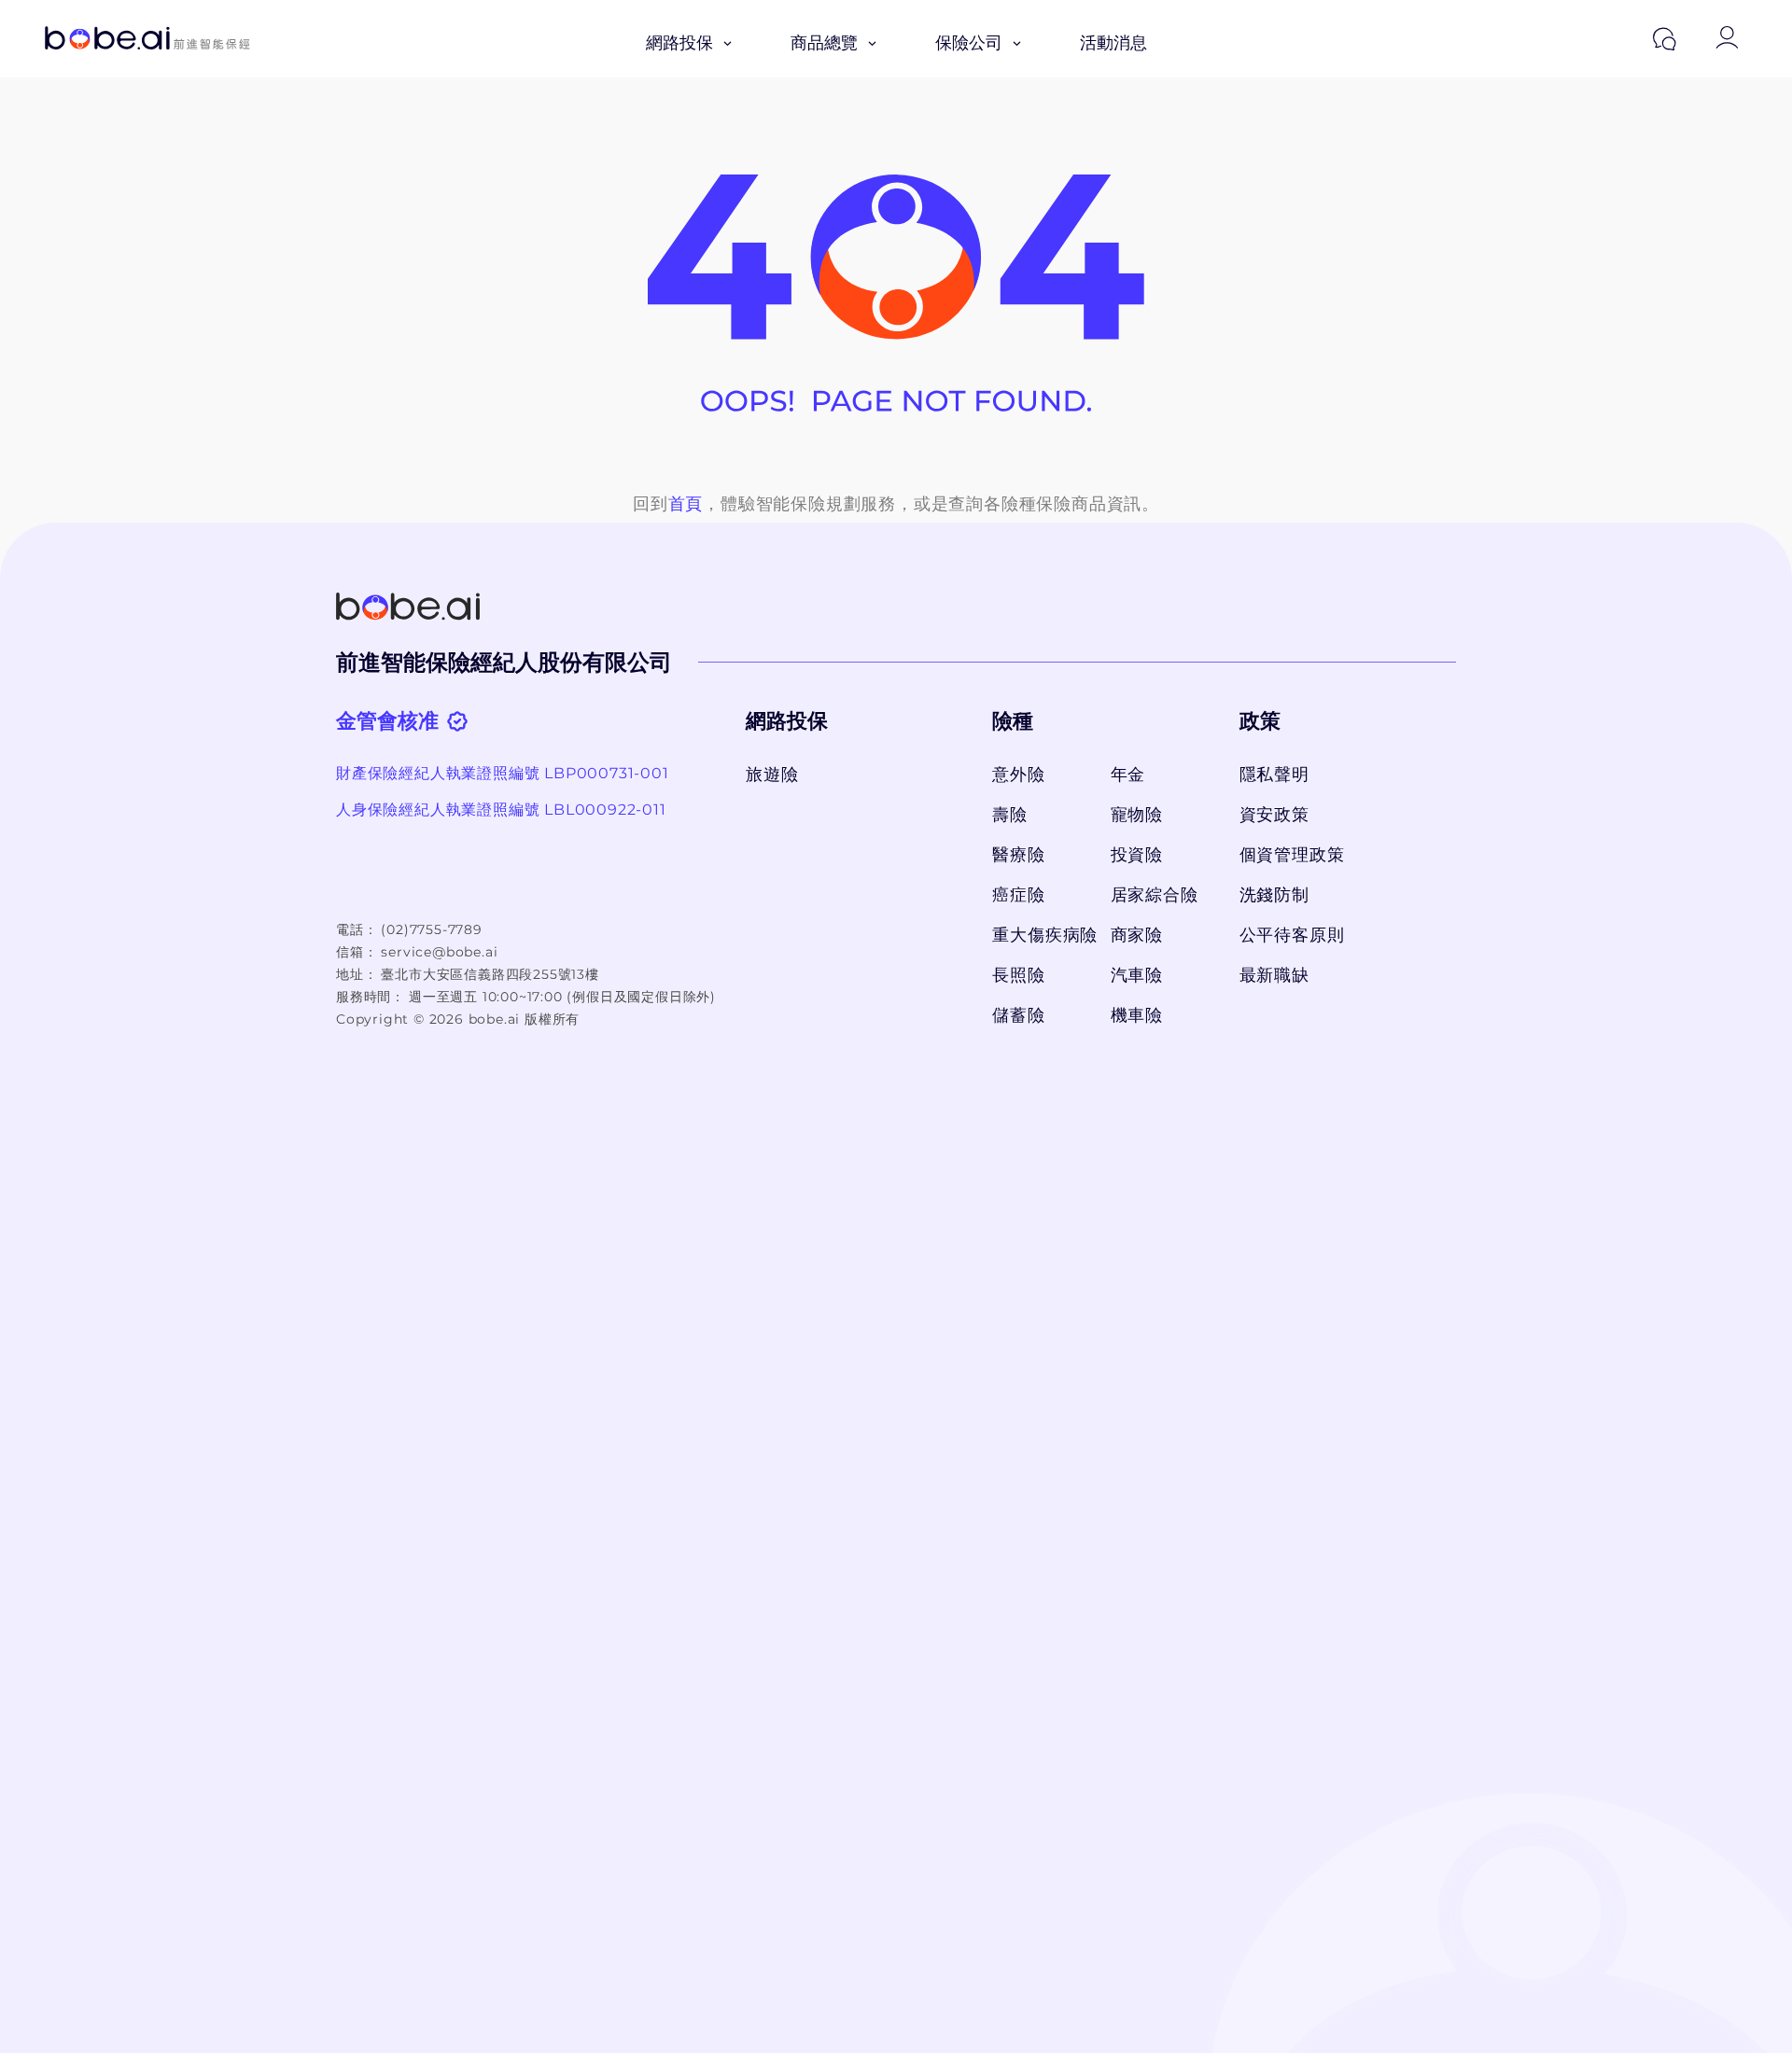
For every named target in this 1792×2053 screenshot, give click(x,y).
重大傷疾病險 (1042, 935)
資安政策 (1274, 815)
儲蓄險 (1018, 1015)
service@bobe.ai (439, 952)
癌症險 (1018, 895)
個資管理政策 (1292, 855)
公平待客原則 (1292, 935)
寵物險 (1137, 815)
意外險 (1018, 775)
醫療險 (1018, 855)
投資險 (1137, 855)
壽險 (1010, 815)
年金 (1128, 775)
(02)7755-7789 (431, 929)
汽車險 (1137, 975)
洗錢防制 (1274, 895)
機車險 (1137, 1015)
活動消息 (1113, 43)
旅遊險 (772, 775)
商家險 (1137, 935)
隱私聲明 (1274, 775)
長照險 (1018, 975)
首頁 (686, 504)
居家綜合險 (1155, 895)
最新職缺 (1274, 975)
